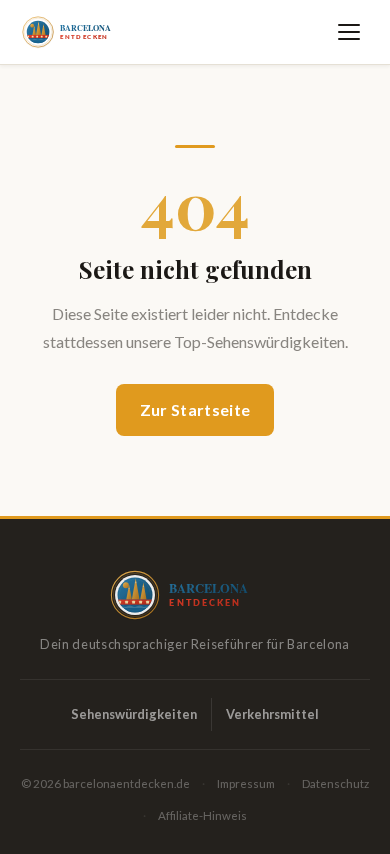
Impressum (246, 783)
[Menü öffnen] (352, 32)
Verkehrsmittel (272, 714)
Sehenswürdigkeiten (134, 714)
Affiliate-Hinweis (202, 815)
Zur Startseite (195, 409)
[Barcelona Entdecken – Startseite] (76, 32)
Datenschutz (335, 783)
